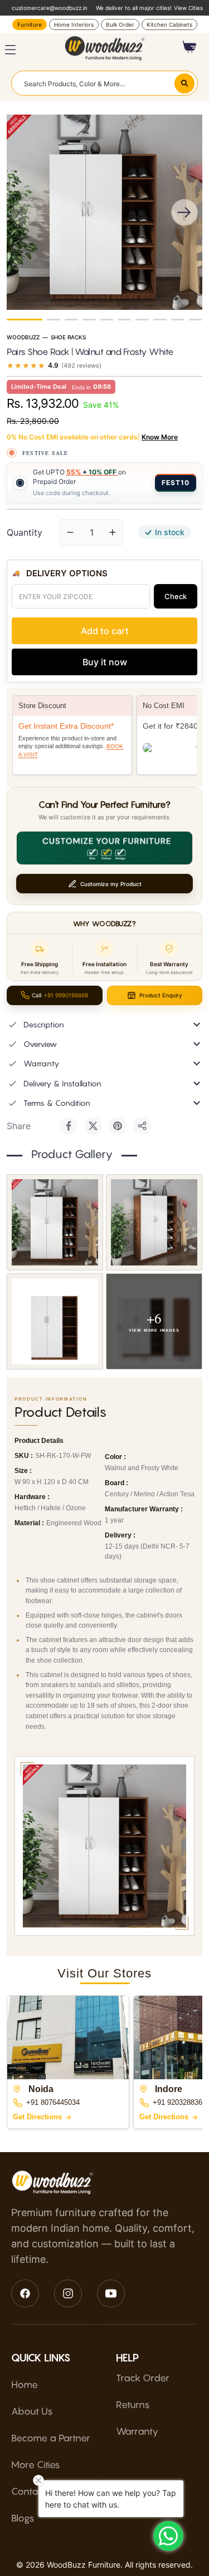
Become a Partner (51, 2438)
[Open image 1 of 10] (55, 1222)
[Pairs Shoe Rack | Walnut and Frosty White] (25, 320)
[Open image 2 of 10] (154, 1222)
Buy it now (105, 662)
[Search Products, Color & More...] (184, 83)
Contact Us (36, 2491)
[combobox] (104, 83)
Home (25, 2385)
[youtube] (111, 2293)
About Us (32, 2411)
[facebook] (25, 2293)
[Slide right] (184, 212)
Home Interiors (74, 24)
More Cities (36, 2465)
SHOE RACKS (68, 337)
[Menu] (10, 50)
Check (176, 596)
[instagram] (68, 2293)
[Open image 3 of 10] (55, 1321)
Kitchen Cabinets (169, 24)
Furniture (30, 24)
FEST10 (176, 483)
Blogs (23, 2518)
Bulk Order (120, 24)
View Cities (188, 8)
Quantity (25, 532)
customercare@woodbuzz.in (50, 8)
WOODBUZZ (23, 337)
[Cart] (190, 47)
